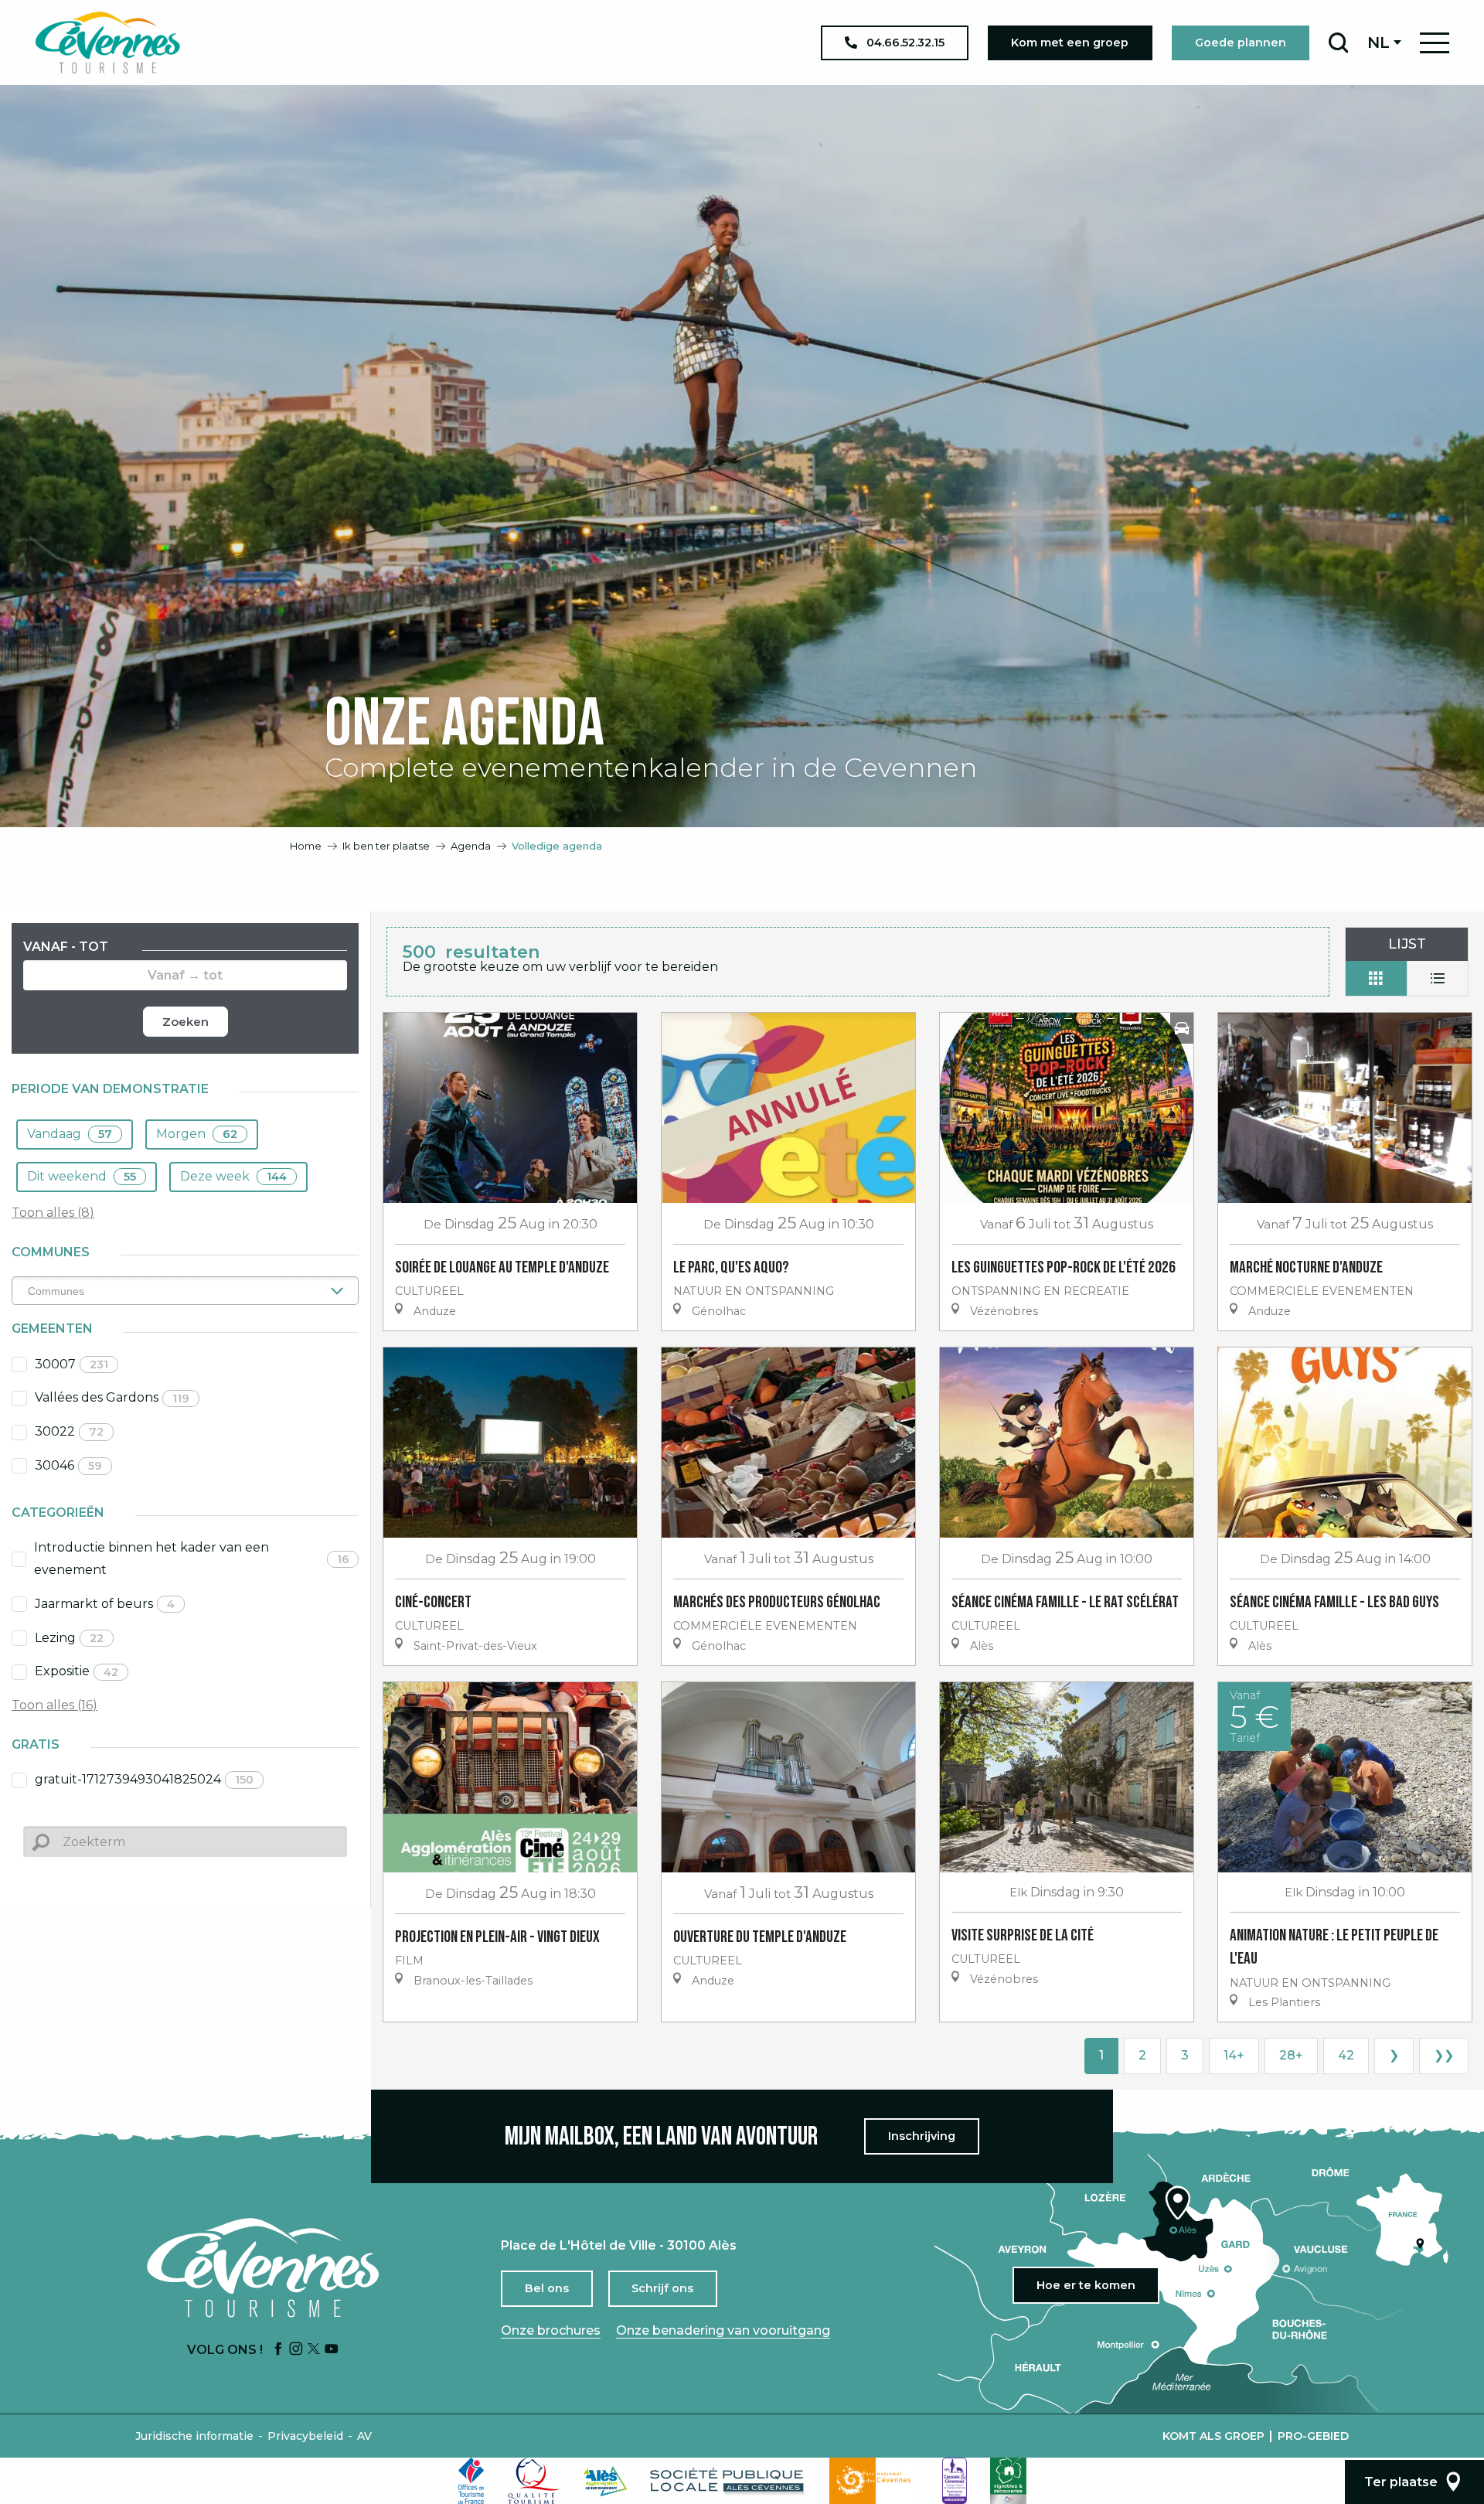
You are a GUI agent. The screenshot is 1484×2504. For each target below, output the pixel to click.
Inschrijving (922, 2136)
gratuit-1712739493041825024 (144, 1779)
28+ (1291, 2055)
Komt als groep (1213, 2436)
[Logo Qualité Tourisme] (534, 2481)
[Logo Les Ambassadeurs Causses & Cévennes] (955, 2481)
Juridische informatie (194, 2436)
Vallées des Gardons (112, 1397)
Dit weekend (82, 1176)
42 (1346, 2055)
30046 (68, 1465)
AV (364, 2436)
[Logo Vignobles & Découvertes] (1008, 2481)
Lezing (69, 1638)
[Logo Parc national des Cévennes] (874, 2481)
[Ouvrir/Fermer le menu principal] (1435, 43)
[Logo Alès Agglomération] (605, 2481)
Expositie (77, 1671)
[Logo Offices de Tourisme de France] (471, 2481)
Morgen (197, 1134)
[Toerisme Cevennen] (107, 43)
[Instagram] (296, 2350)
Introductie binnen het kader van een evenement (192, 1559)
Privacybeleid (305, 2436)
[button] (1338, 43)
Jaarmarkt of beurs (105, 1604)
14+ (1234, 2055)
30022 (69, 1431)
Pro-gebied (1313, 2436)
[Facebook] (278, 2350)
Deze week (233, 1176)
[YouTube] (332, 2350)
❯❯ (1444, 2055)
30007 (71, 1364)
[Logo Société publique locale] (728, 2481)
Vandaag (70, 1134)
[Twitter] (314, 2350)
